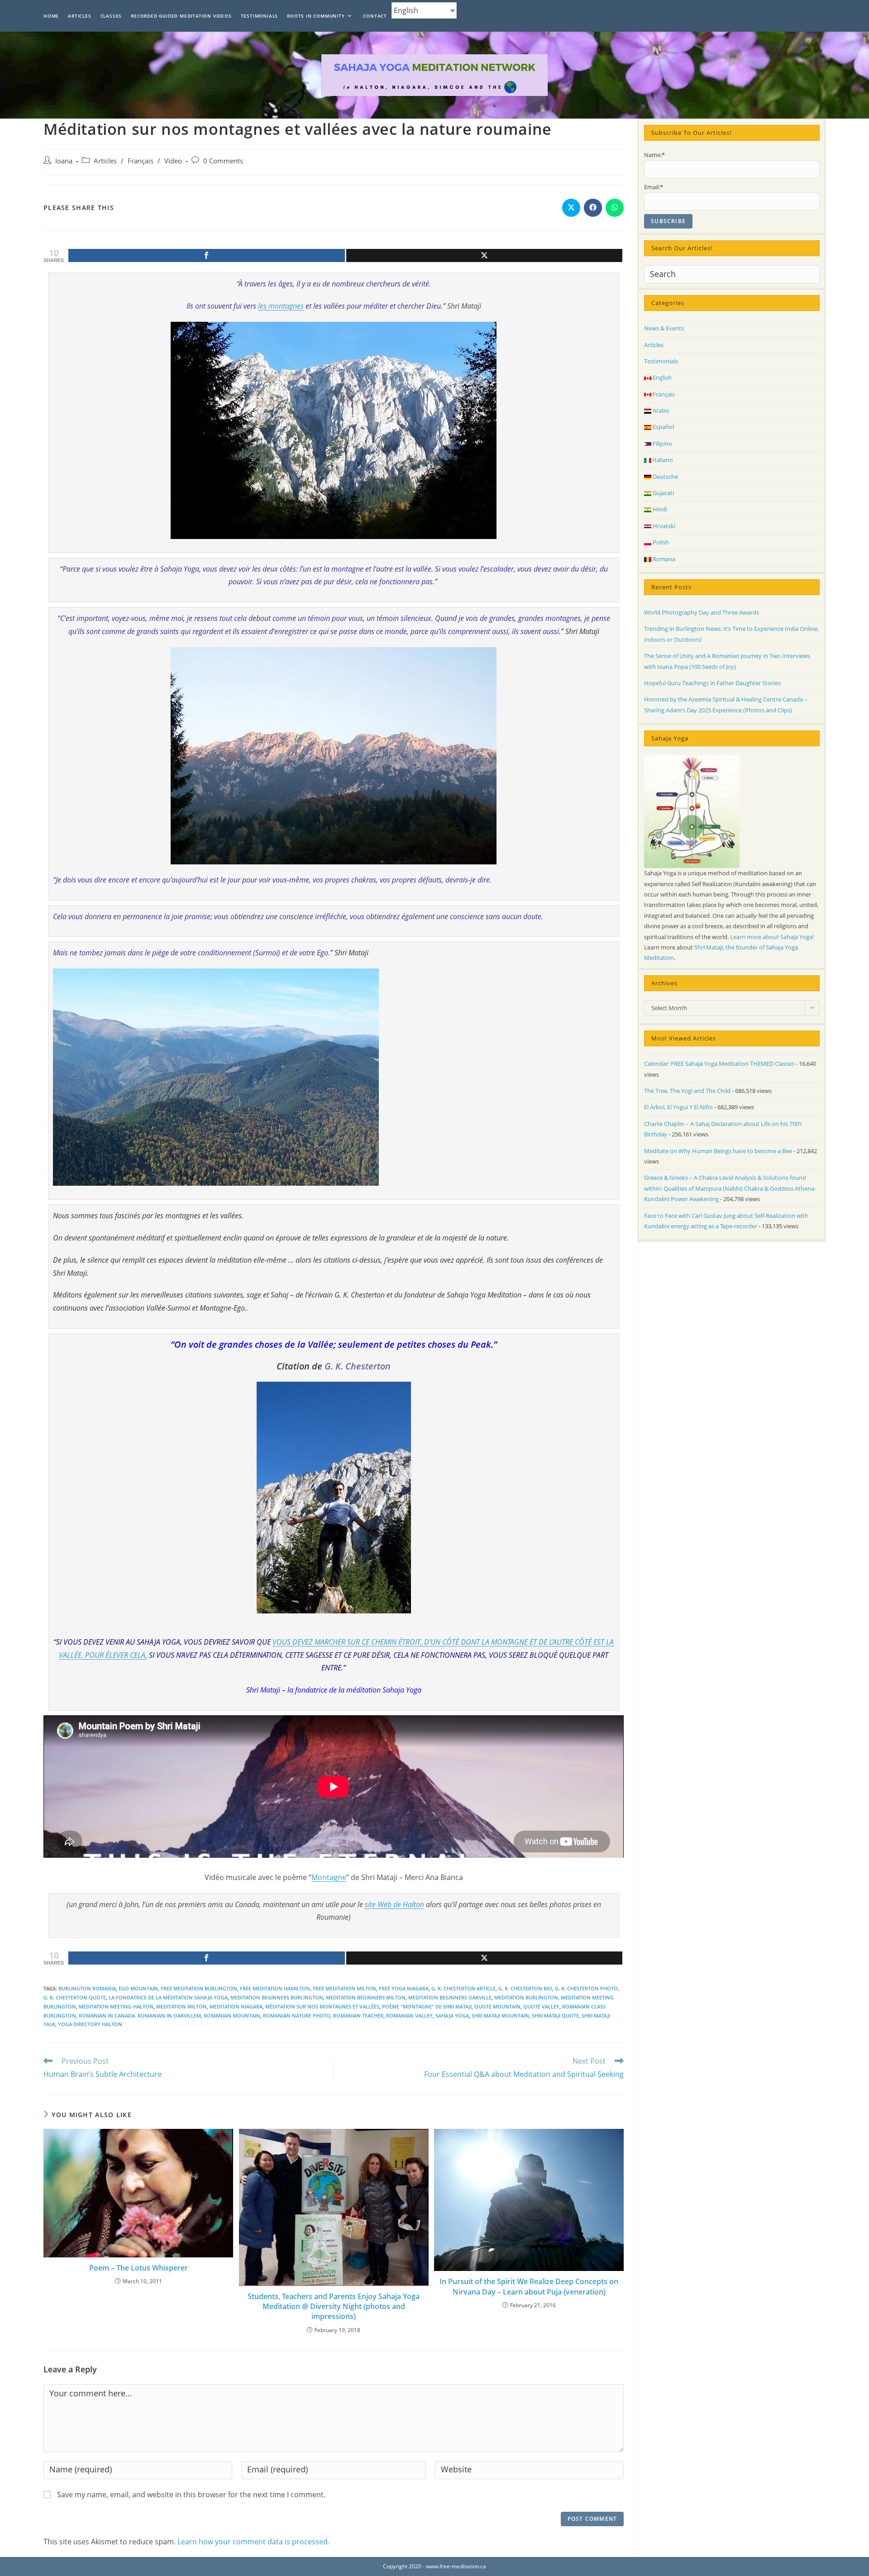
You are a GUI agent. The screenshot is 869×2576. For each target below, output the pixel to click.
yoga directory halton (90, 2024)
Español (663, 427)
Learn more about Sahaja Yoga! (772, 937)
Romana (663, 559)
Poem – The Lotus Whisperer (138, 2268)
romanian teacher (358, 2015)
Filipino (662, 444)
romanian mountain (232, 2015)
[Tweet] (485, 255)
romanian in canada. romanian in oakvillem (140, 2015)
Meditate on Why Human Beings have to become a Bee (718, 1151)
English (661, 377)
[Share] (207, 255)
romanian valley (409, 2015)
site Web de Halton (394, 1904)
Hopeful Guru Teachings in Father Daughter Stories (712, 683)
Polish (660, 542)
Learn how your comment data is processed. (253, 2542)
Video (173, 161)
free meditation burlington (199, 1988)
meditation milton (181, 2006)
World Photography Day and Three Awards (702, 612)
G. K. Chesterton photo (586, 1988)
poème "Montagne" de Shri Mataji (427, 2006)
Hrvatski (663, 526)
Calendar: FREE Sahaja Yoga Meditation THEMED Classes (719, 1064)
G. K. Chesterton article (463, 1988)
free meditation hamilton (275, 1988)
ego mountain (138, 1988)
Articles (105, 161)
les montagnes (281, 306)
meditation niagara (236, 2006)
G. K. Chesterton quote (75, 1997)
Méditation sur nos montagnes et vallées (322, 2006)
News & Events (664, 328)
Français (141, 161)
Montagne (329, 1877)
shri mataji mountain (500, 2015)
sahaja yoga (452, 2015)
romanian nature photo (297, 2015)
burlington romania (87, 1988)
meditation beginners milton (366, 1997)
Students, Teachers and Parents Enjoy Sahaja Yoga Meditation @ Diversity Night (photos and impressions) (334, 2306)
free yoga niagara (404, 1988)
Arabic (660, 410)
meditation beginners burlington (277, 1997)
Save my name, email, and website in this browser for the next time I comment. (191, 2495)
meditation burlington (526, 1997)
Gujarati (663, 493)
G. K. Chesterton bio (525, 1988)
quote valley (541, 2006)
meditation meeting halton (116, 2006)
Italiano (662, 460)
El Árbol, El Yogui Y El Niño (678, 1107)
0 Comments (223, 161)
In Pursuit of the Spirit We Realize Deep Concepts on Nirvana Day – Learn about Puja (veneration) (529, 2286)
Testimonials (661, 361)
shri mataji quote (555, 2015)
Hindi (659, 509)
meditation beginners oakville (450, 1997)
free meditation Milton (344, 1988)
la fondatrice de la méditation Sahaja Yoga (168, 1997)
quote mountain (497, 2006)
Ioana (64, 161)
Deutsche (665, 477)
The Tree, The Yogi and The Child (687, 1091)
